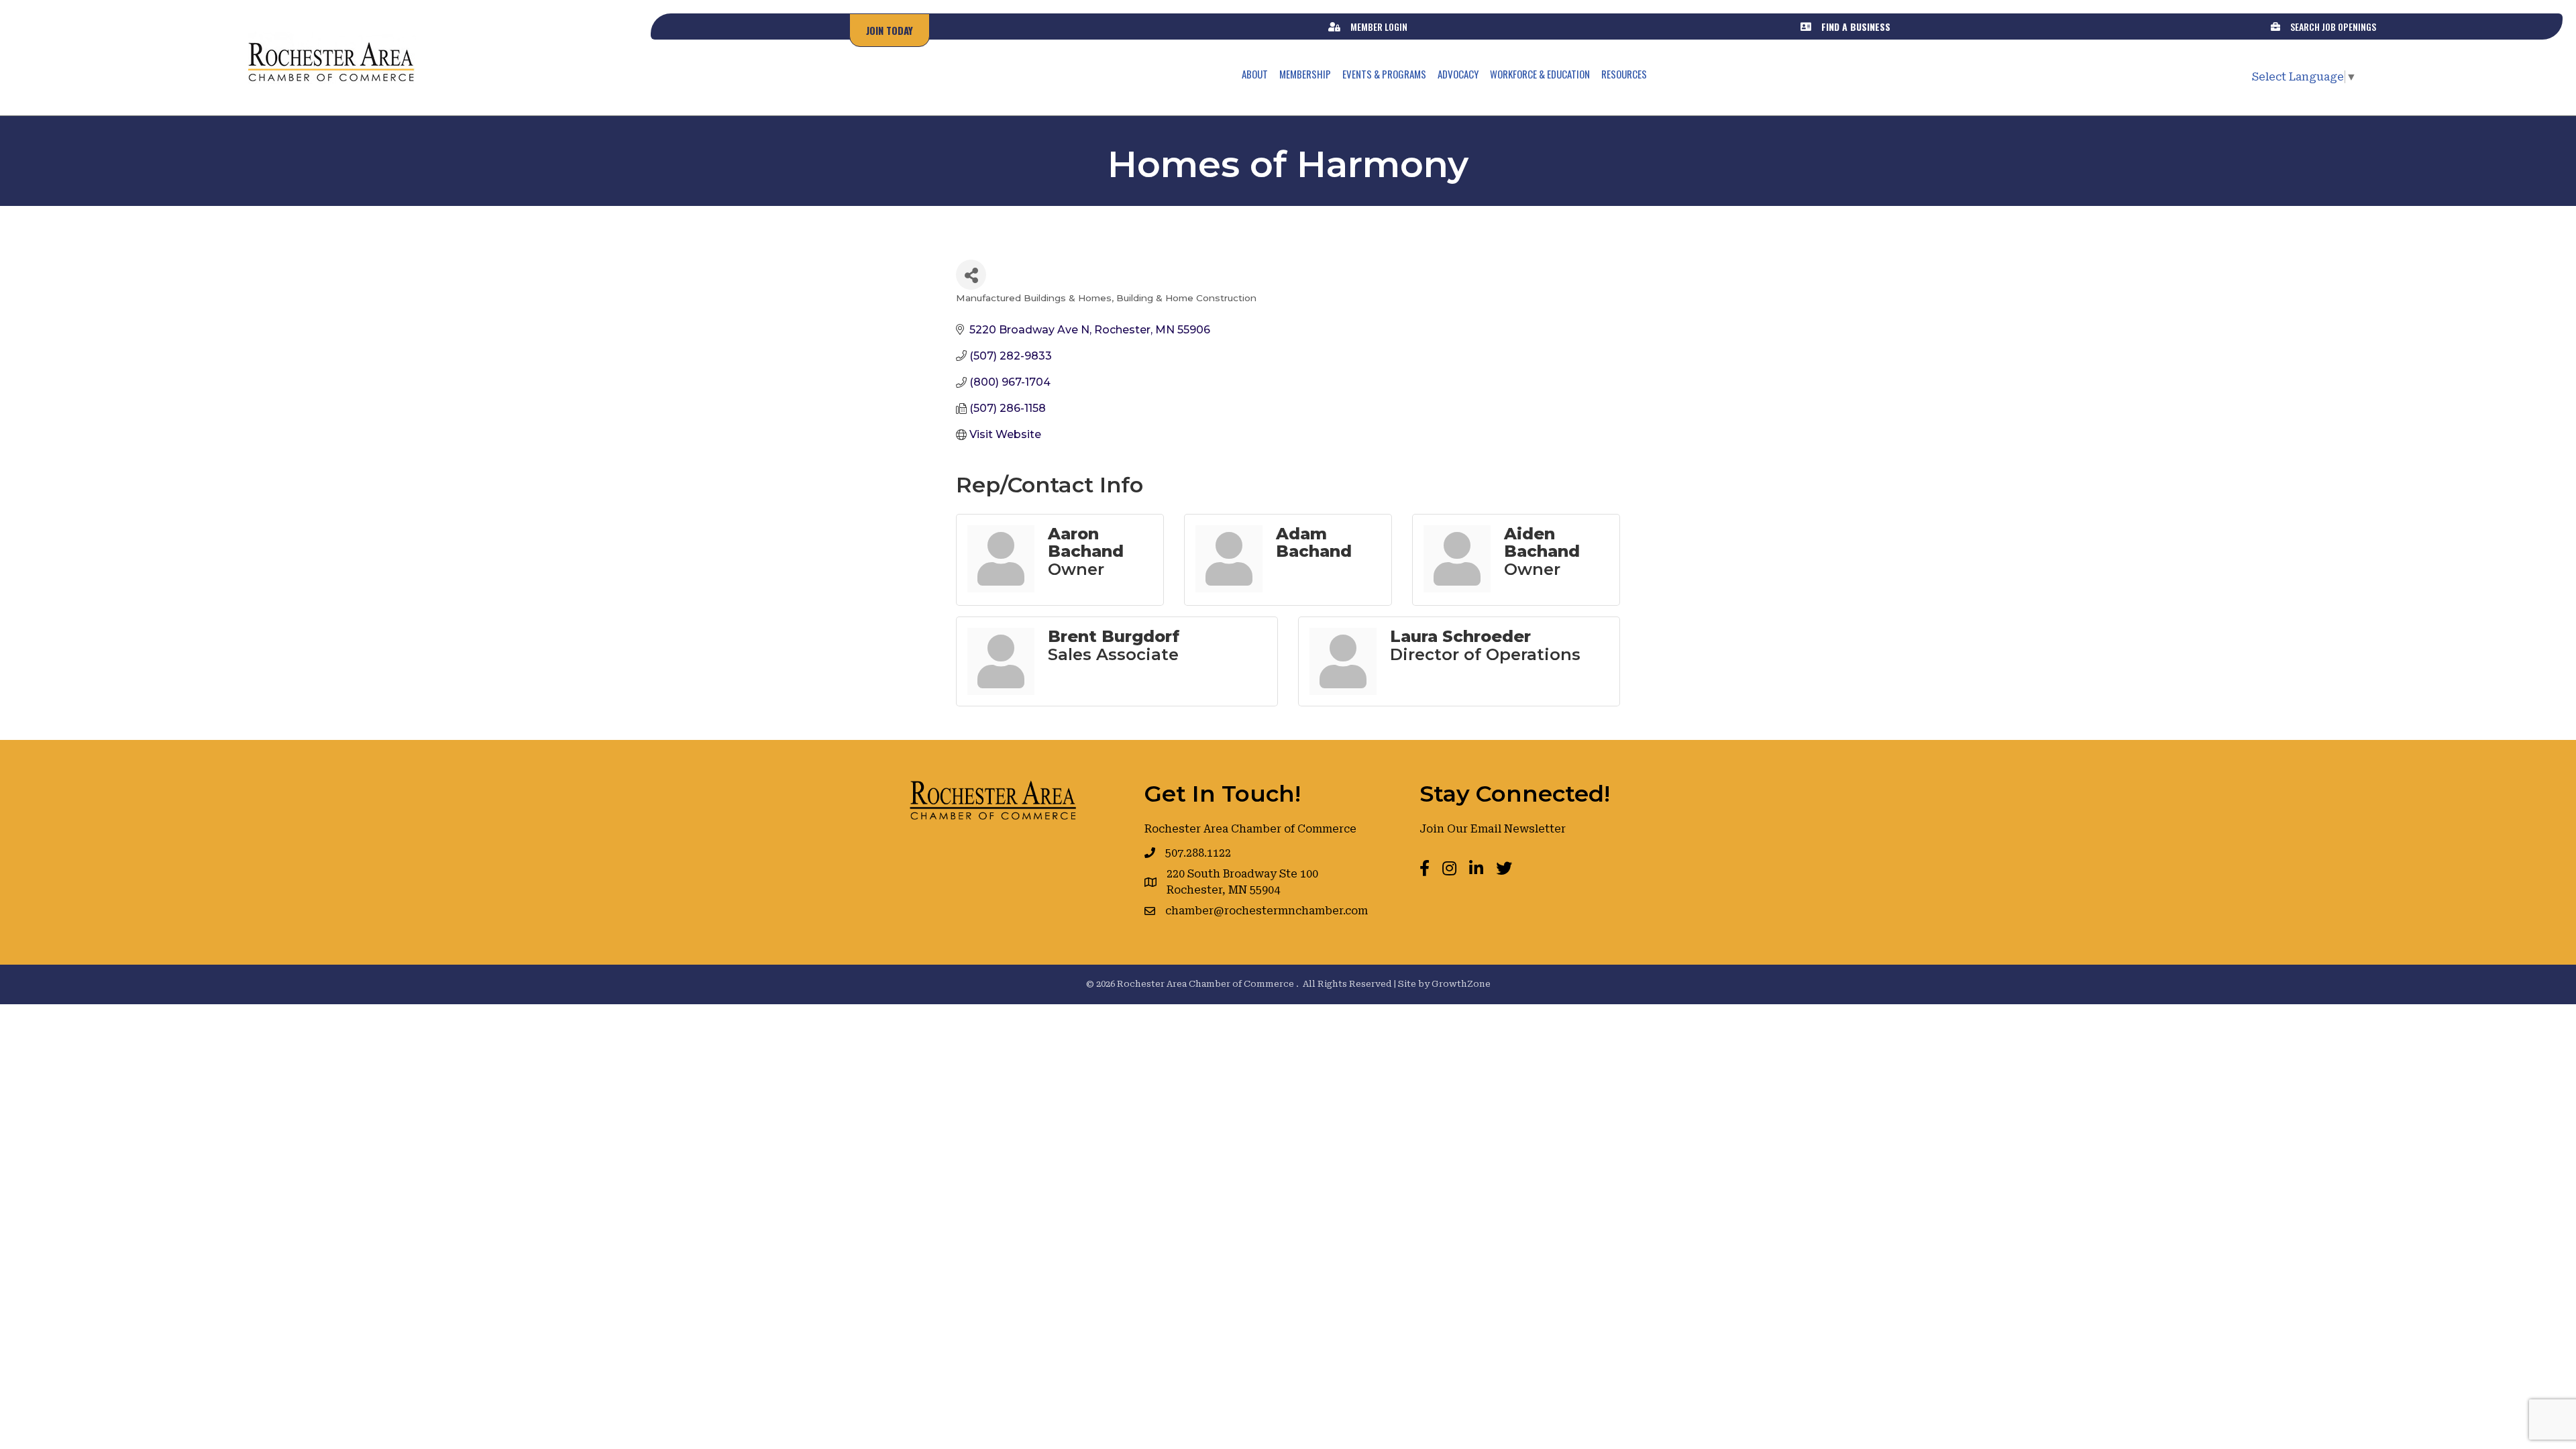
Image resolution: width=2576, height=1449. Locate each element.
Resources (1624, 74)
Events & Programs (1384, 74)
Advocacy (1458, 74)
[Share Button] (971, 275)
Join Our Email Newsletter (1493, 829)
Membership (1305, 74)
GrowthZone (1461, 984)
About (1255, 74)
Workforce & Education (1540, 74)
